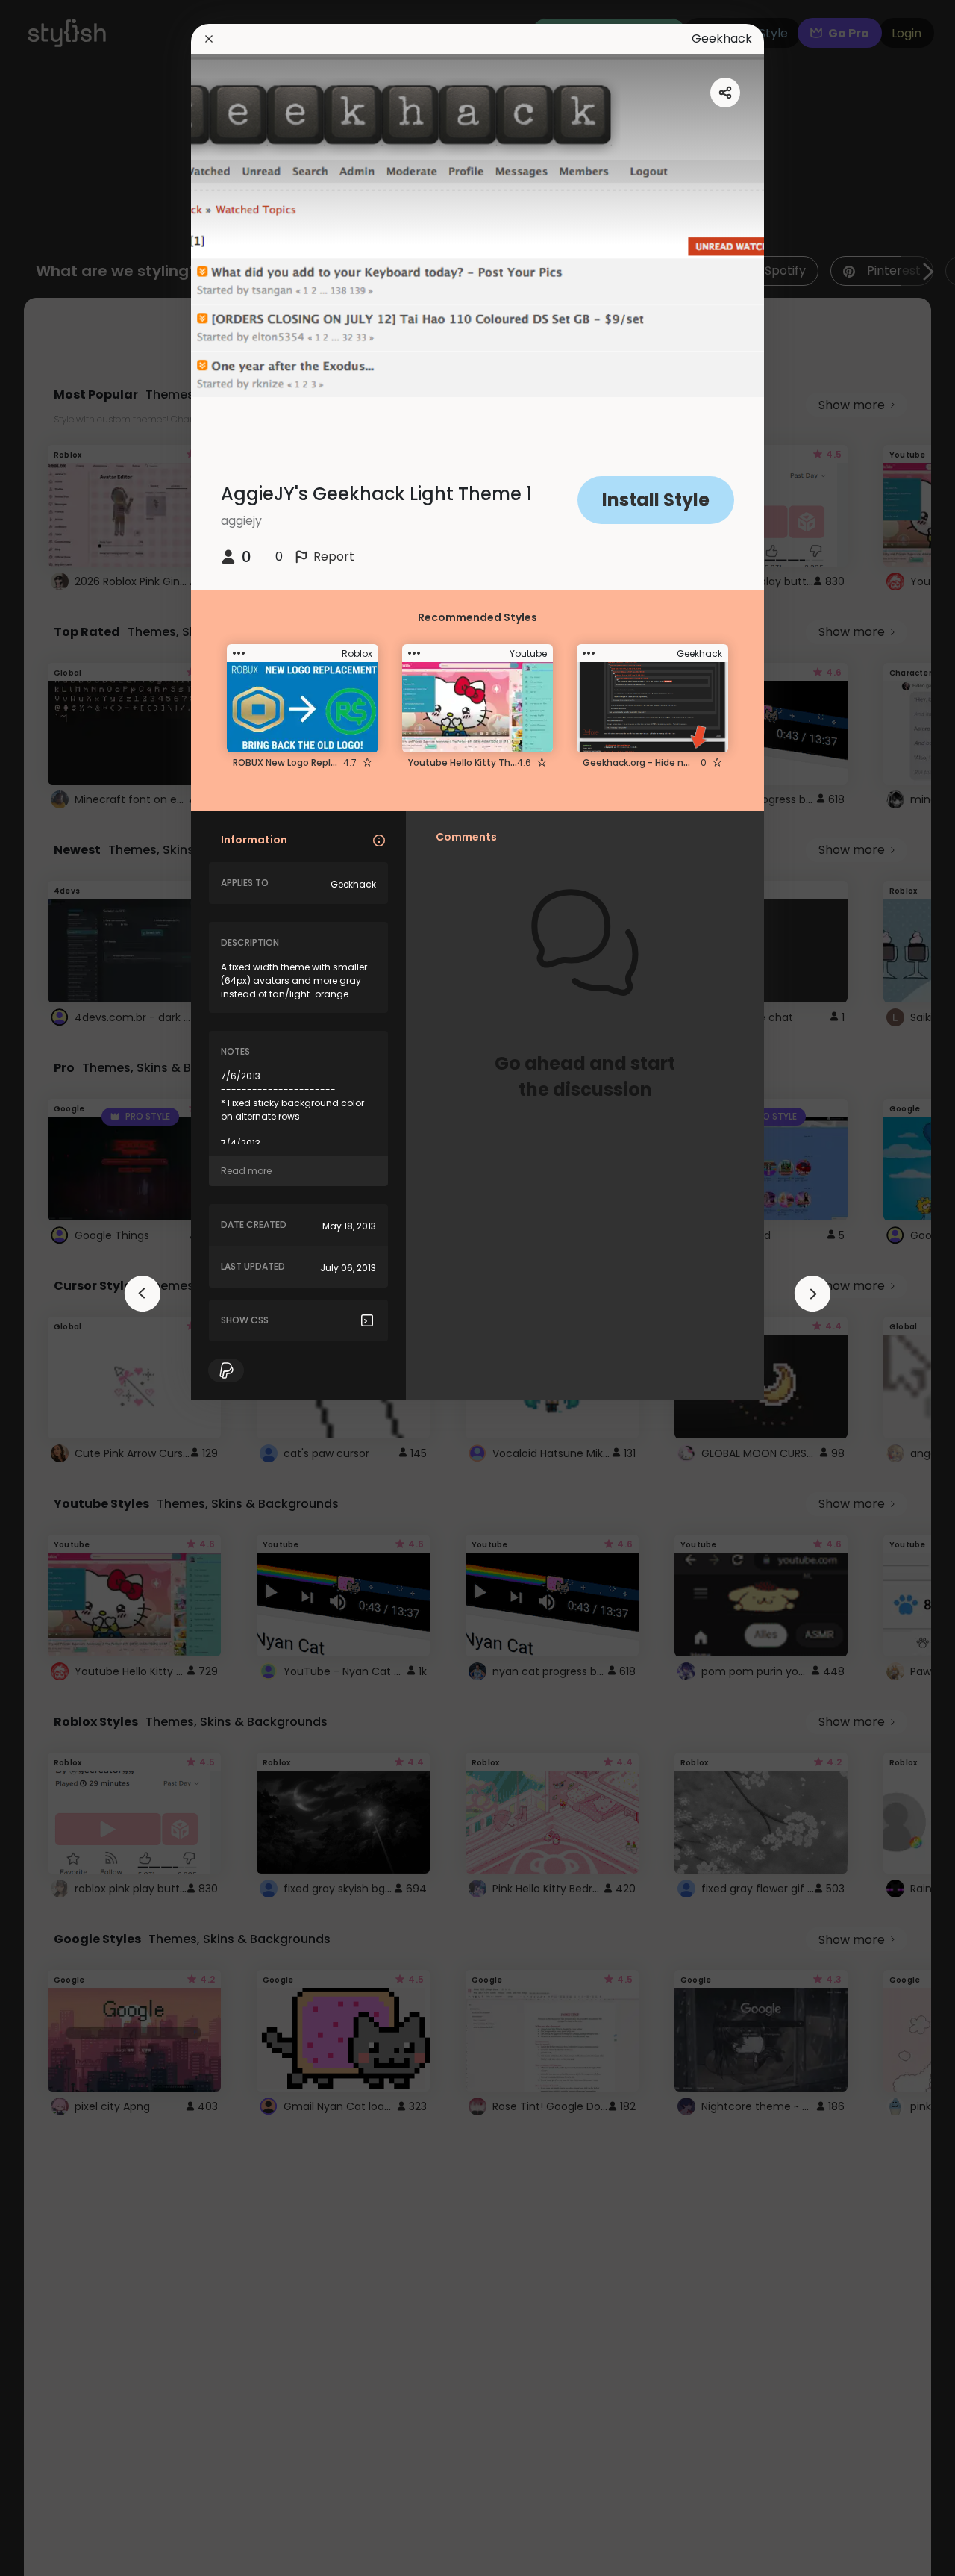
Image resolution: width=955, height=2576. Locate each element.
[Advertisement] (60, 1288)
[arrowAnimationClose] (143, 1294)
